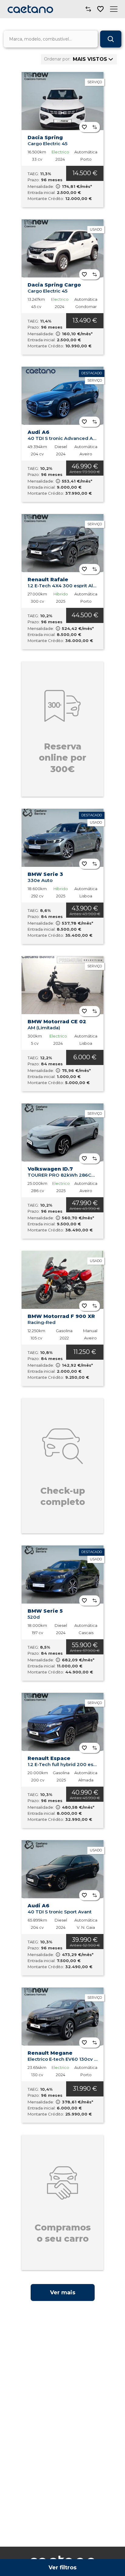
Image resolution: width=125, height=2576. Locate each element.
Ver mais (63, 2293)
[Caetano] (30, 9)
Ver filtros (62, 2568)
